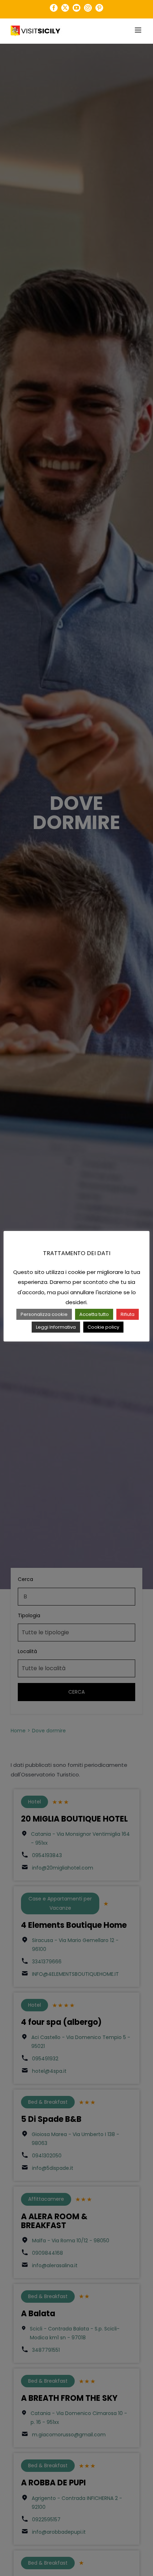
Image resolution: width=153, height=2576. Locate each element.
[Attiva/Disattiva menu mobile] (139, 30)
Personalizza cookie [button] (44, 1314)
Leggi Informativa (56, 1327)
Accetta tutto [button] (94, 1314)
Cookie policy (103, 1327)
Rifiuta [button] (128, 1314)
